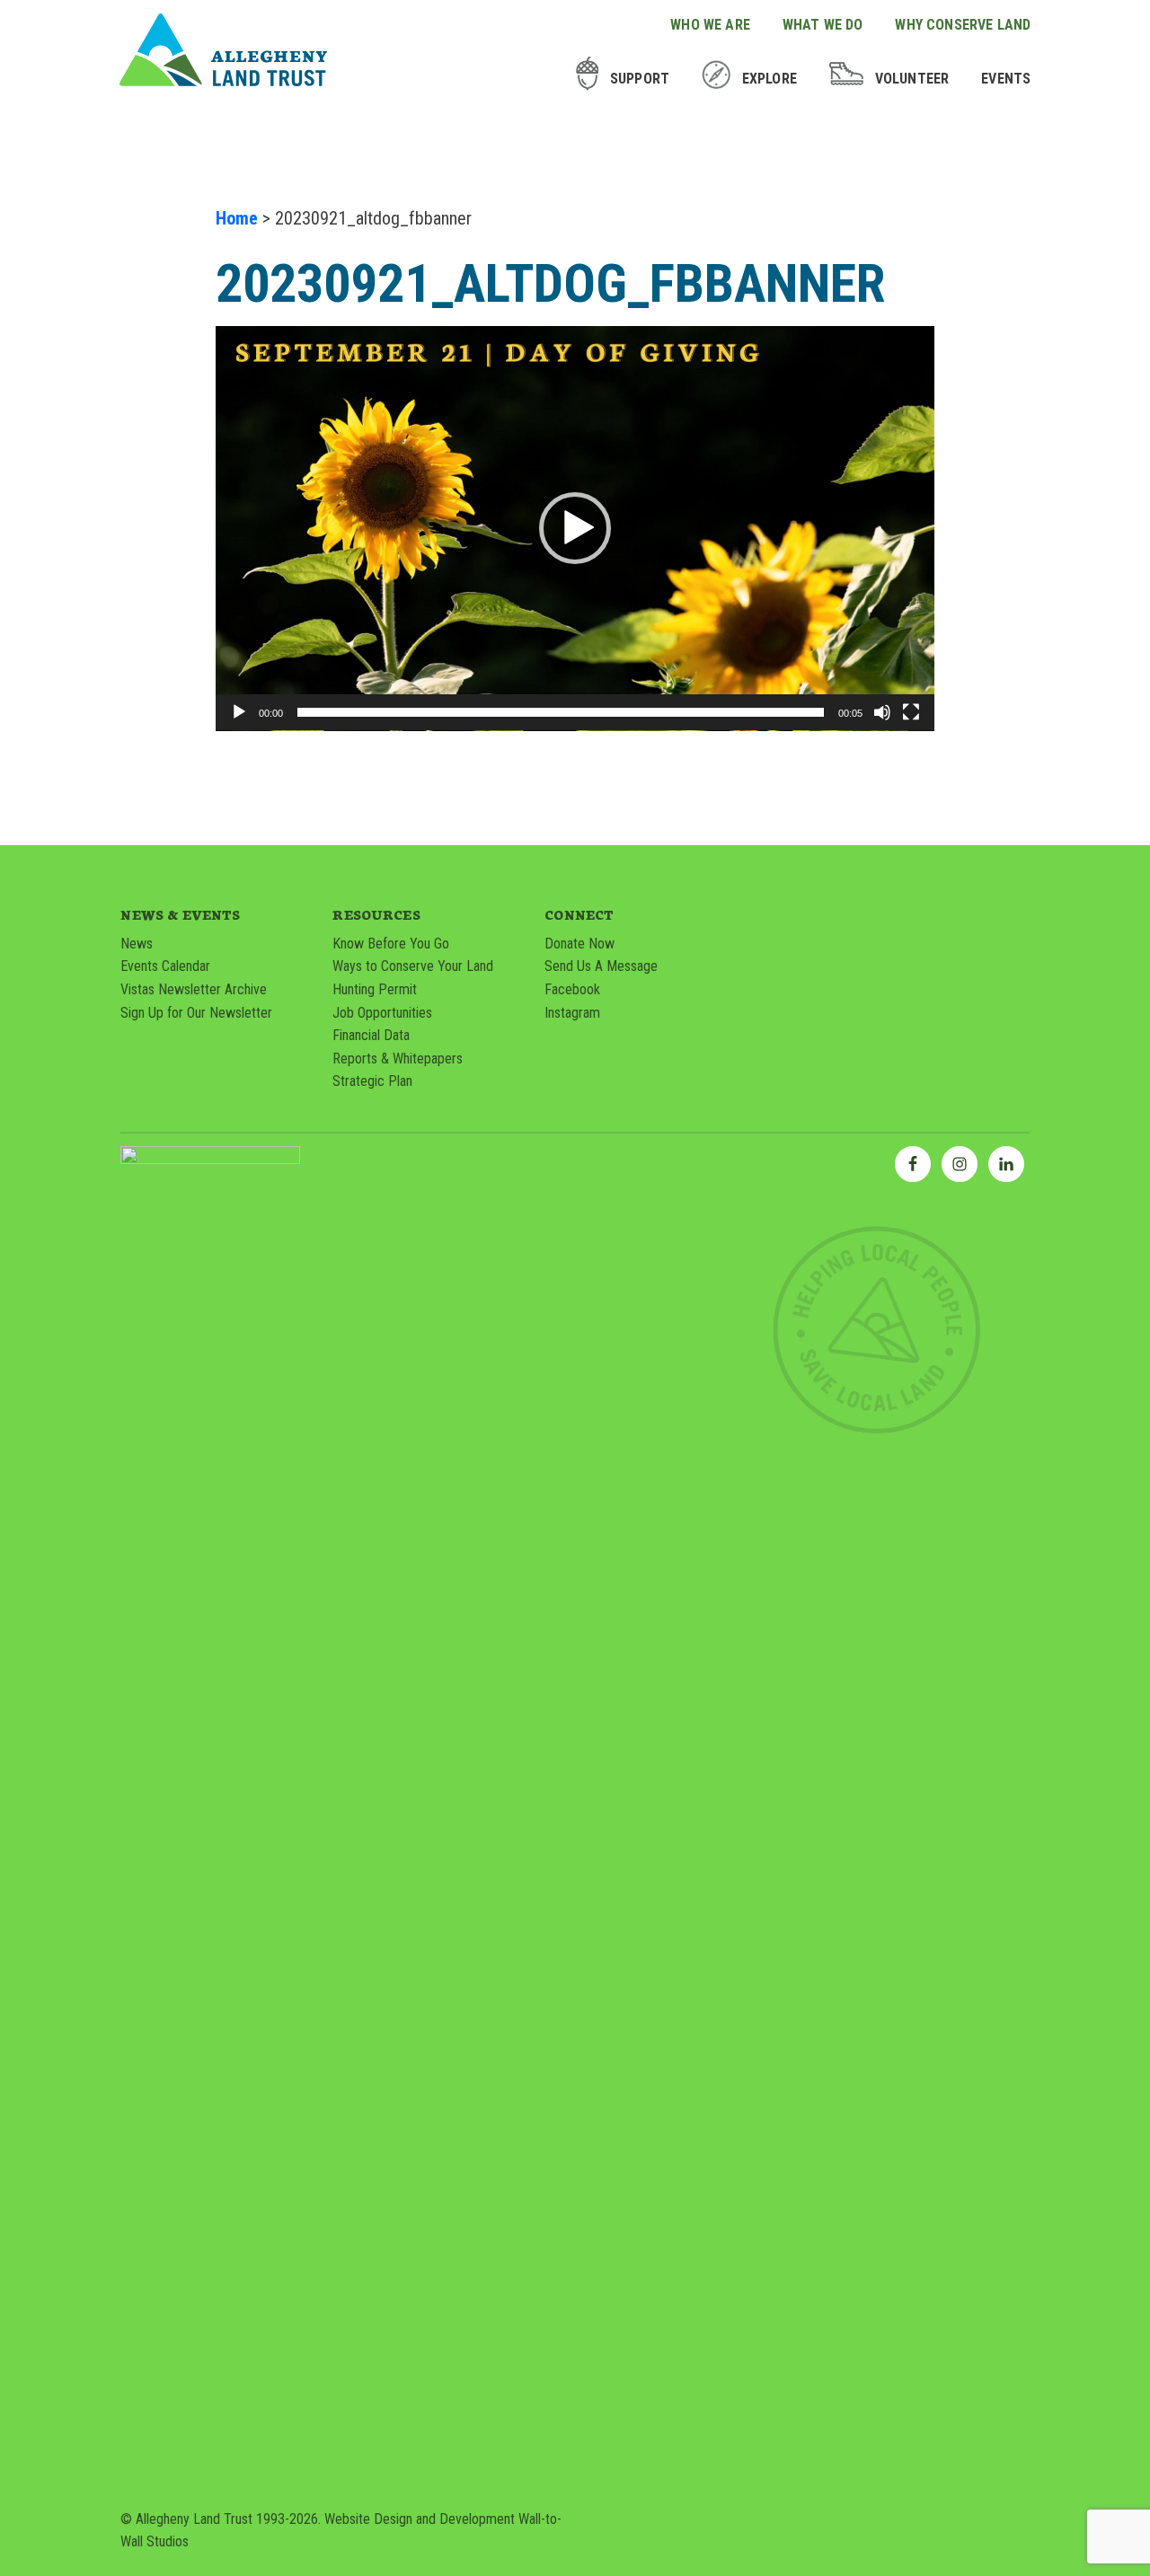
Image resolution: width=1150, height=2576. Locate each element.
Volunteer (912, 79)
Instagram (572, 1013)
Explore (770, 79)
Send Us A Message (601, 966)
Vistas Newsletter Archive (194, 989)
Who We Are (710, 25)
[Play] (239, 712)
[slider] (561, 712)
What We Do (823, 25)
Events (1006, 79)
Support (640, 79)
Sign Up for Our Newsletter (196, 1013)
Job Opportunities (382, 1013)
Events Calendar (165, 966)
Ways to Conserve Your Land (413, 966)
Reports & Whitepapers (398, 1059)
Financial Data (371, 1035)
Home (237, 218)
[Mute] (882, 712)
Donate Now (579, 944)
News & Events (180, 914)
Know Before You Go (391, 944)
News (137, 944)
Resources (376, 914)
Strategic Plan (372, 1081)
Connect (579, 914)
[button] (575, 528)
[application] (575, 529)
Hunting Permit (375, 989)
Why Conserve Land (963, 25)
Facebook (572, 989)
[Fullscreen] (911, 712)
